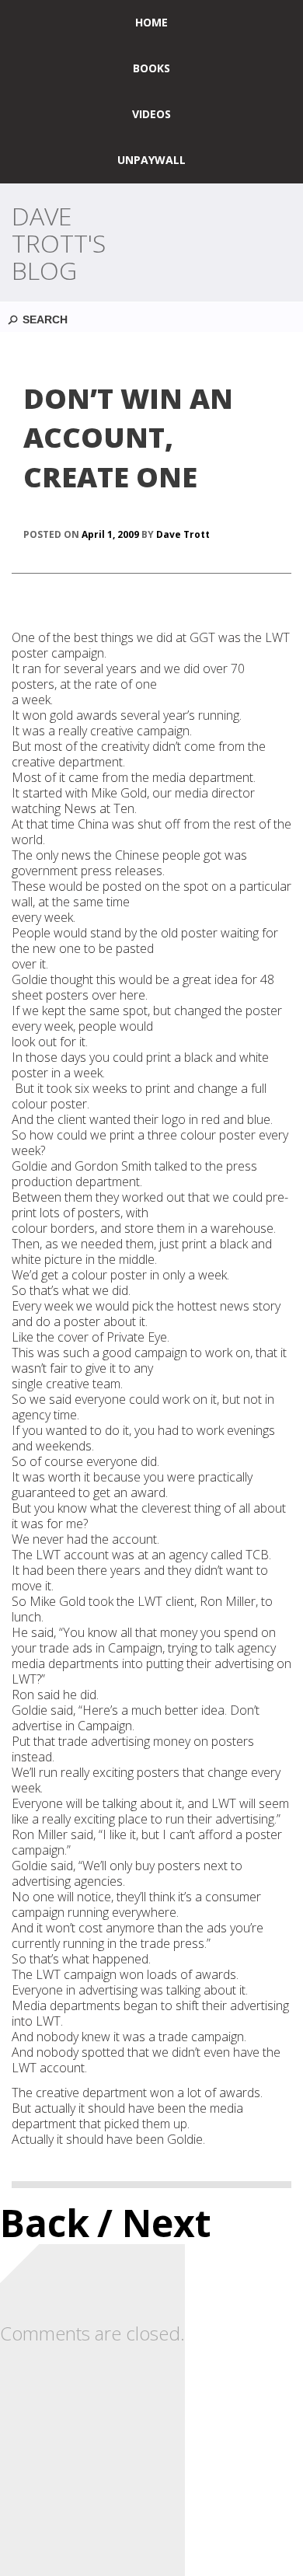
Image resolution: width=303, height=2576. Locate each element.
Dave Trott (183, 534)
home (151, 22)
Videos (151, 114)
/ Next (154, 2223)
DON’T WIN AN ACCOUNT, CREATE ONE (128, 438)
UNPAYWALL (151, 160)
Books (151, 68)
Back (45, 2223)
